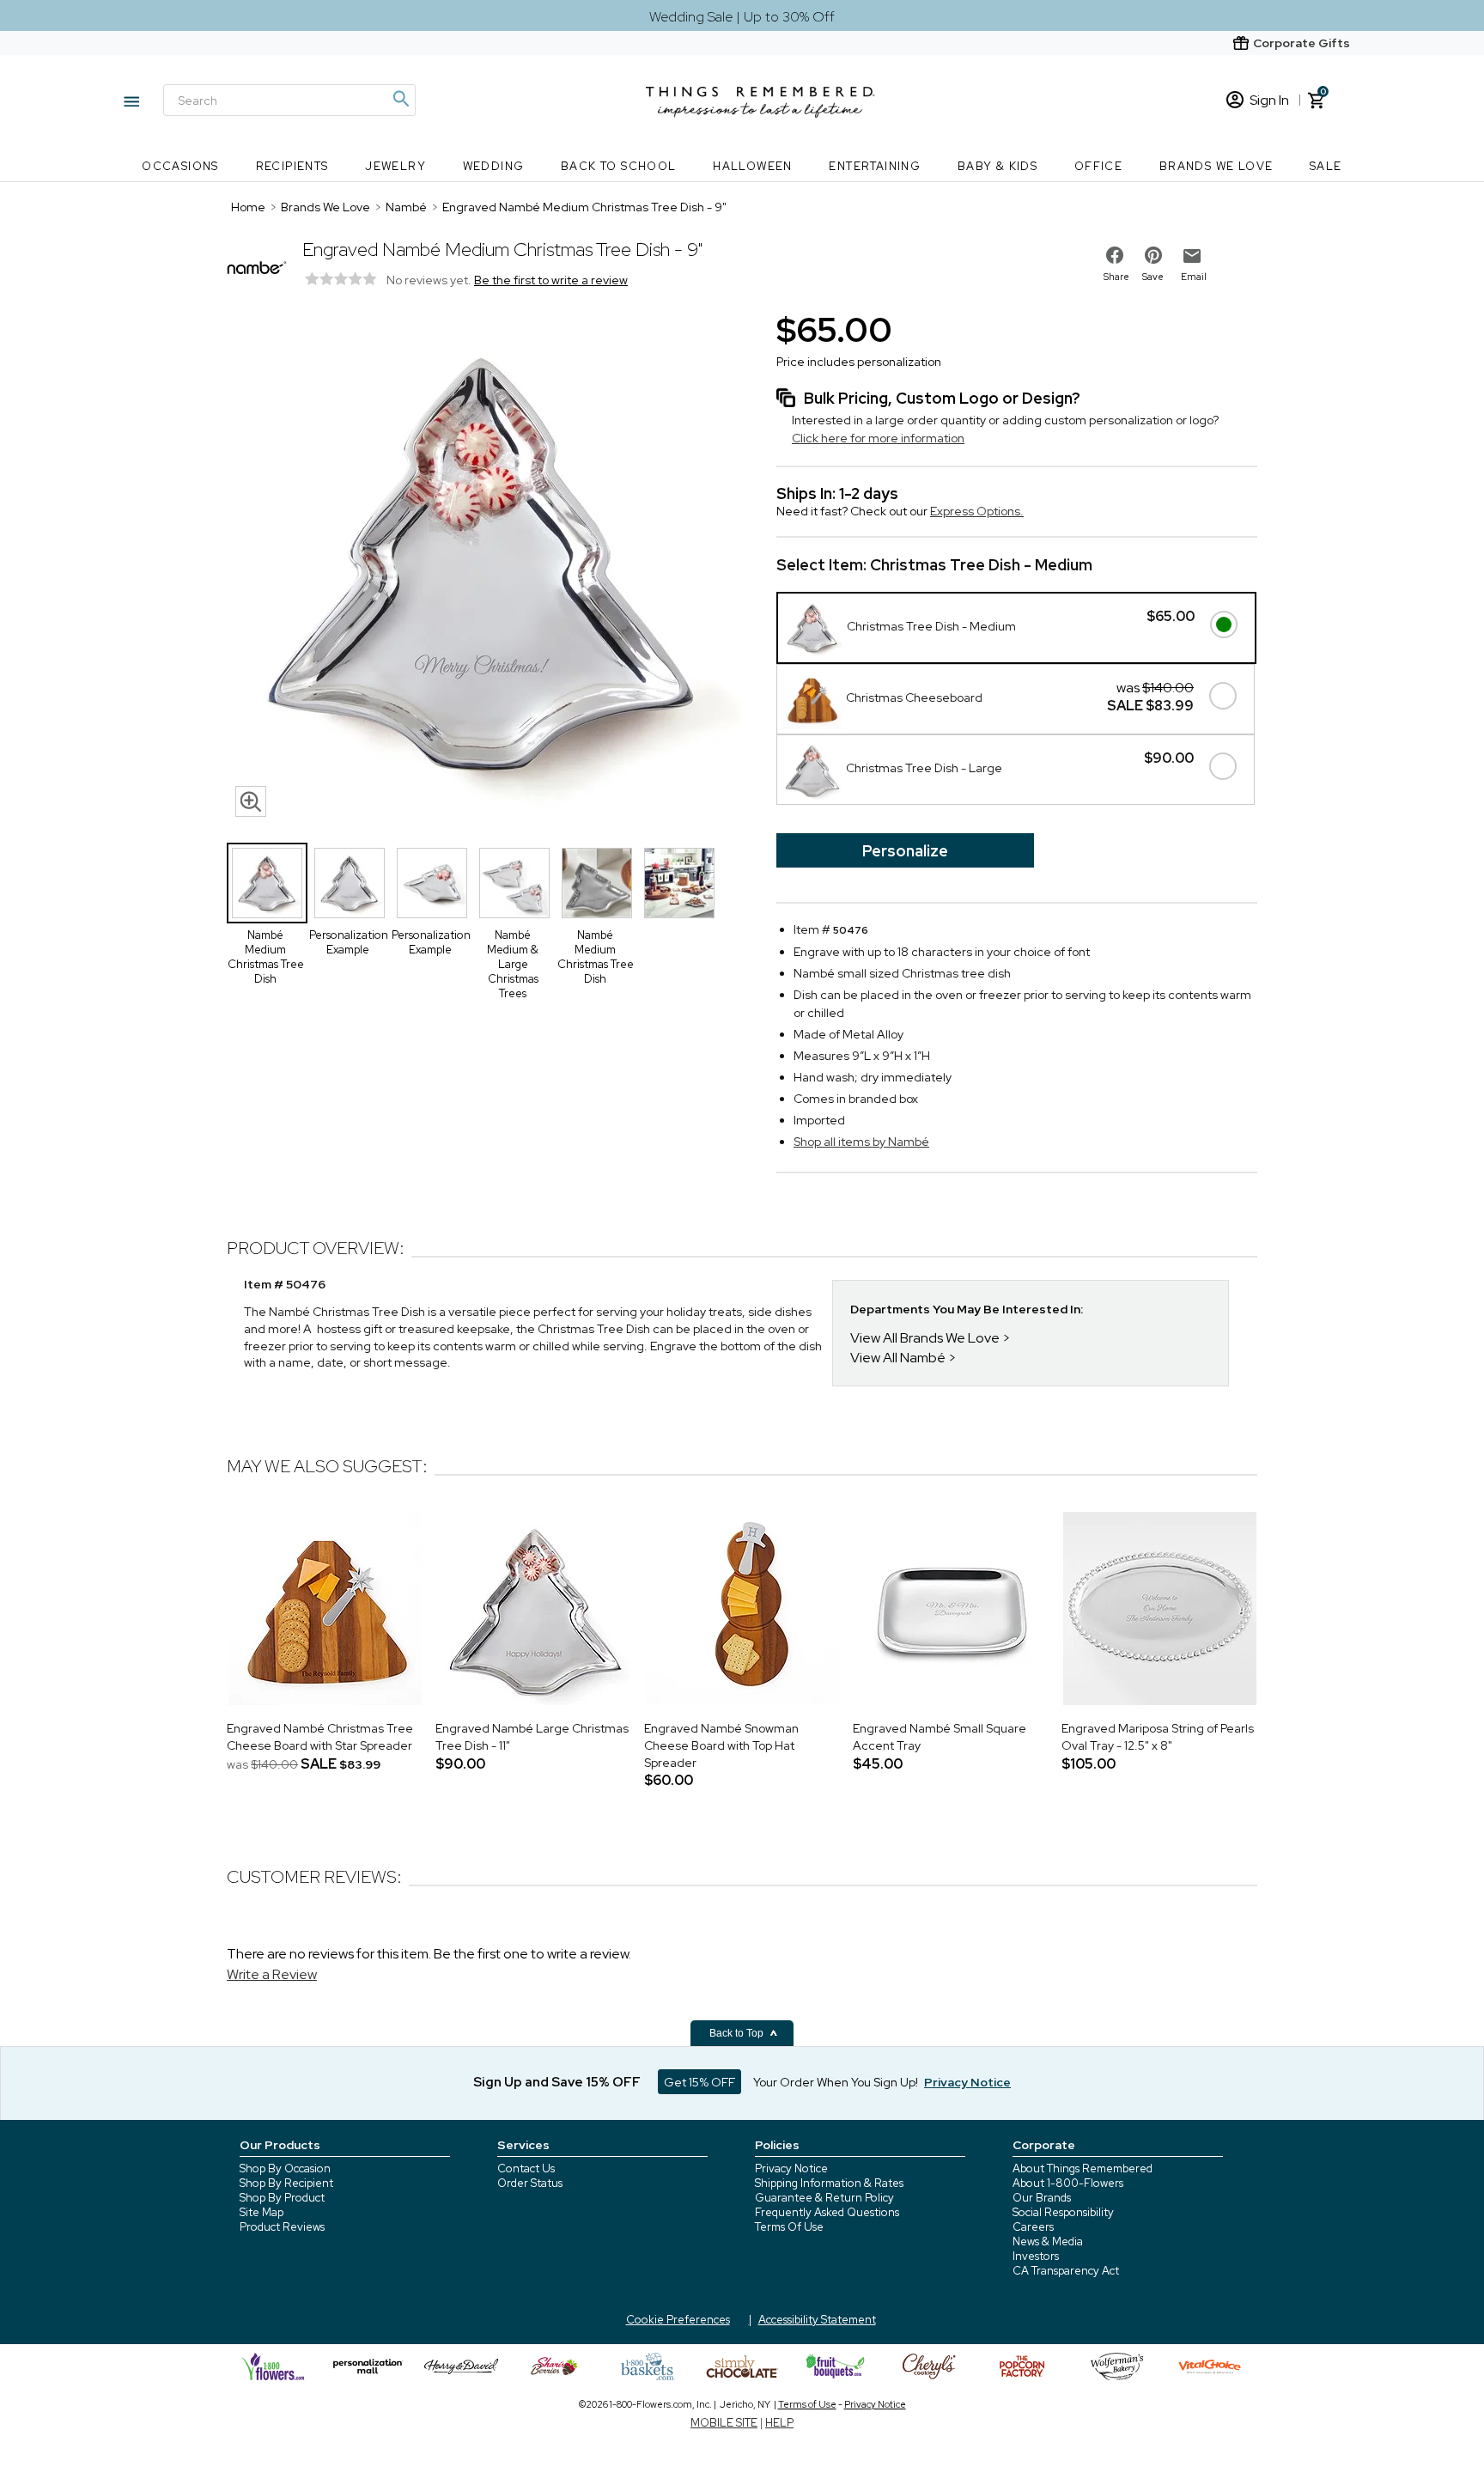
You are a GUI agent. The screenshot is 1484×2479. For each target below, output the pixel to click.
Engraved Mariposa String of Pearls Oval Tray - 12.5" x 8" (1158, 1737)
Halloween (753, 166)
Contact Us (526, 2168)
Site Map (262, 2212)
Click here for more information (878, 438)
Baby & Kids (997, 166)
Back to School (619, 166)
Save (1153, 277)
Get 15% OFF (699, 2082)
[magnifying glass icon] (251, 801)
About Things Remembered (1083, 2168)
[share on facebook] (1115, 255)
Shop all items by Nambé (861, 1142)
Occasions (180, 166)
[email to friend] (1192, 256)
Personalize (905, 851)
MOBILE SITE (724, 2423)
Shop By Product (282, 2198)
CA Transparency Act (1066, 2271)
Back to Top (738, 2033)
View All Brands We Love (925, 1338)
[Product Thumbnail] (267, 883)
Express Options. (977, 511)
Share (1116, 277)
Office (1098, 166)
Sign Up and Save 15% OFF (557, 2082)
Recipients (292, 166)
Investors (1036, 2256)
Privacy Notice (791, 2168)
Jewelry (395, 166)
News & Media (1048, 2241)
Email (1194, 277)
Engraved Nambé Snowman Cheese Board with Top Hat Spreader (721, 1745)
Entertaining (875, 166)
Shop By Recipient (286, 2183)
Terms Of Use (789, 2227)
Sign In (1269, 100)
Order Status (530, 2183)
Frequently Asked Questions (827, 2212)
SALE (1326, 166)
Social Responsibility (1063, 2212)
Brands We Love (1216, 166)
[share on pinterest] (1153, 255)
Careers (1033, 2227)
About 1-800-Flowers (1068, 2183)
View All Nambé (898, 1358)
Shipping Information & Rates (829, 2183)
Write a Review (272, 1974)
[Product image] (484, 566)
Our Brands (1042, 2198)
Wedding (494, 166)
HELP (779, 2423)
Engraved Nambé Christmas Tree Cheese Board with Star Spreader (320, 1737)
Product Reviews (282, 2227)
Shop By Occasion (285, 2168)
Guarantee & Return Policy (824, 2198)
